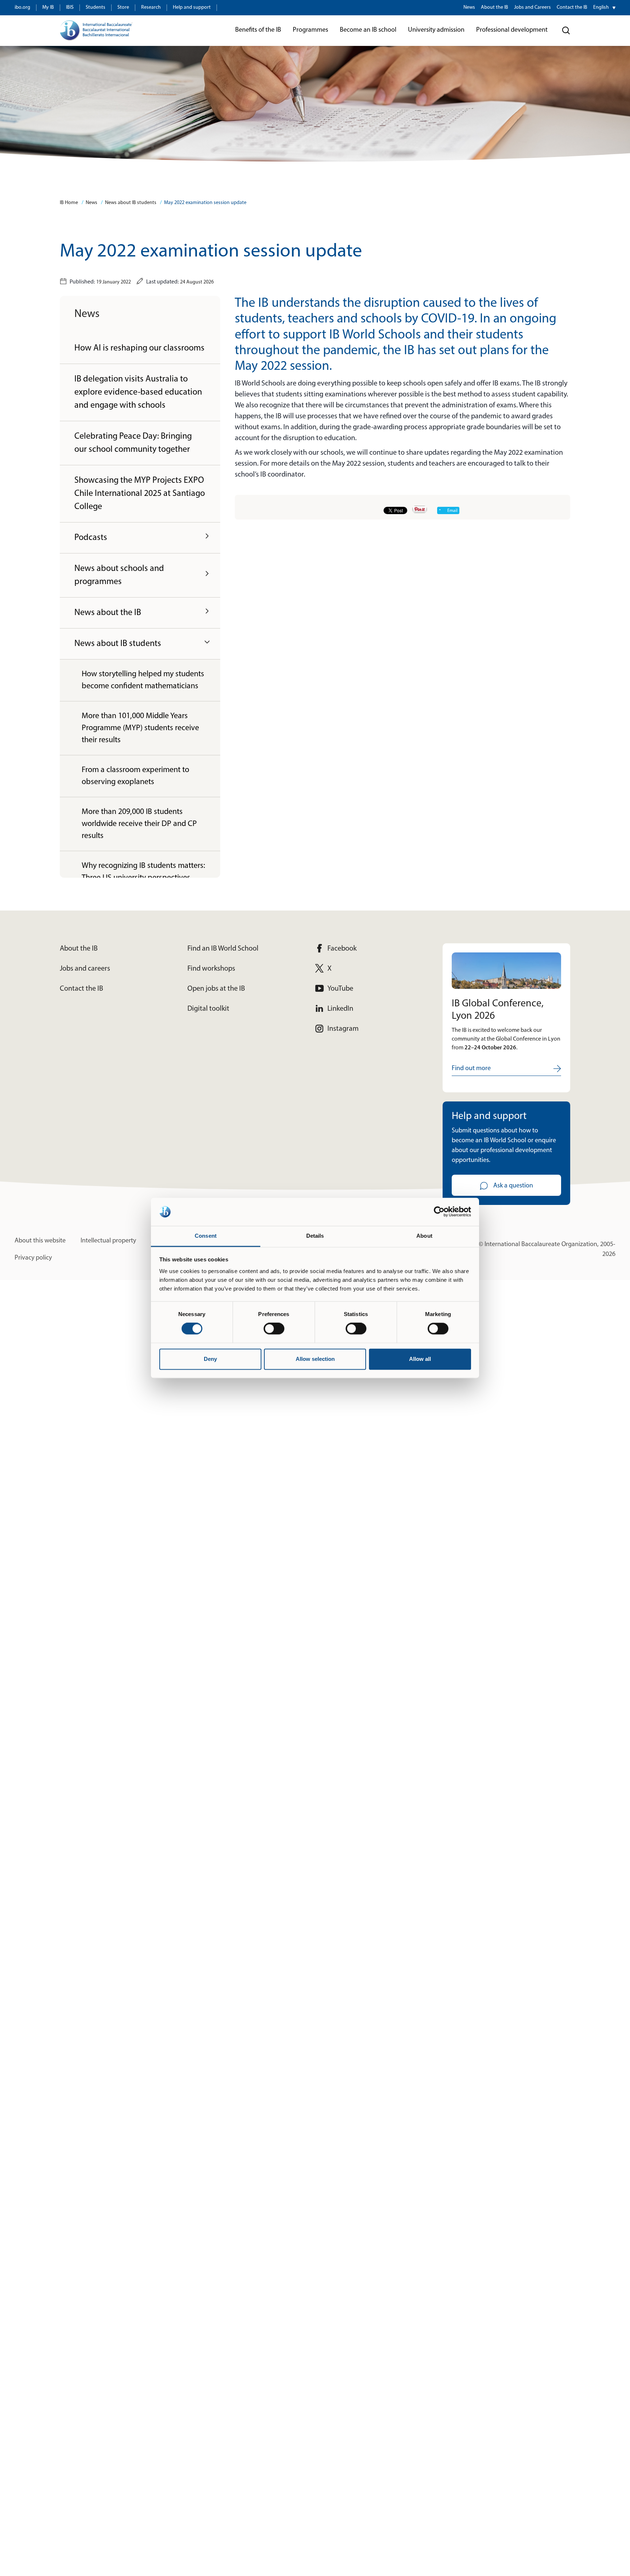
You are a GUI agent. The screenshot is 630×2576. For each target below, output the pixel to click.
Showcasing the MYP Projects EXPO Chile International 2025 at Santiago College (140, 494)
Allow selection (315, 1359)
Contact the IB (572, 7)
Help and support (192, 7)
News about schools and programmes (119, 575)
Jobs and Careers (532, 7)
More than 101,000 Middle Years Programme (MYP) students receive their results (140, 728)
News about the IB (108, 613)
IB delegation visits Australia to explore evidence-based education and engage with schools (138, 392)
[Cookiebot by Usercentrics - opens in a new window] (439, 1212)
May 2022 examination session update (205, 203)
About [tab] (424, 1236)
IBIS (70, 7)
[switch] (274, 1329)
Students (96, 7)
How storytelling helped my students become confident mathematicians (143, 680)
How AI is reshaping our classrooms (139, 348)
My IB (48, 7)
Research (151, 7)
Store (123, 7)
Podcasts (91, 538)
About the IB (495, 7)
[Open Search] (566, 31)
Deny (210, 1359)
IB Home (69, 203)
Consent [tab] (206, 1236)
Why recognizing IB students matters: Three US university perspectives (143, 872)
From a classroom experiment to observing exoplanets (135, 776)
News (469, 7)
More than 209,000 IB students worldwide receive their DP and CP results (139, 824)
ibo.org (22, 7)
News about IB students (131, 203)
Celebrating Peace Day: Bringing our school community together (133, 443)
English (601, 7)
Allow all (420, 1359)
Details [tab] (315, 1236)
